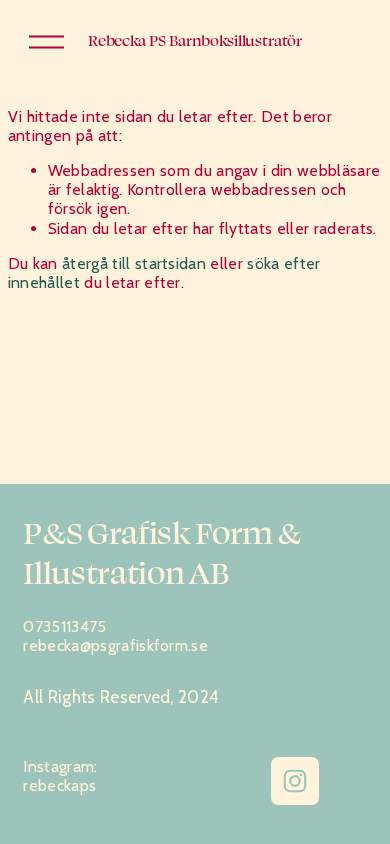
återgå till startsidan (134, 263)
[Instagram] (295, 781)
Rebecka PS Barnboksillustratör (195, 40)
